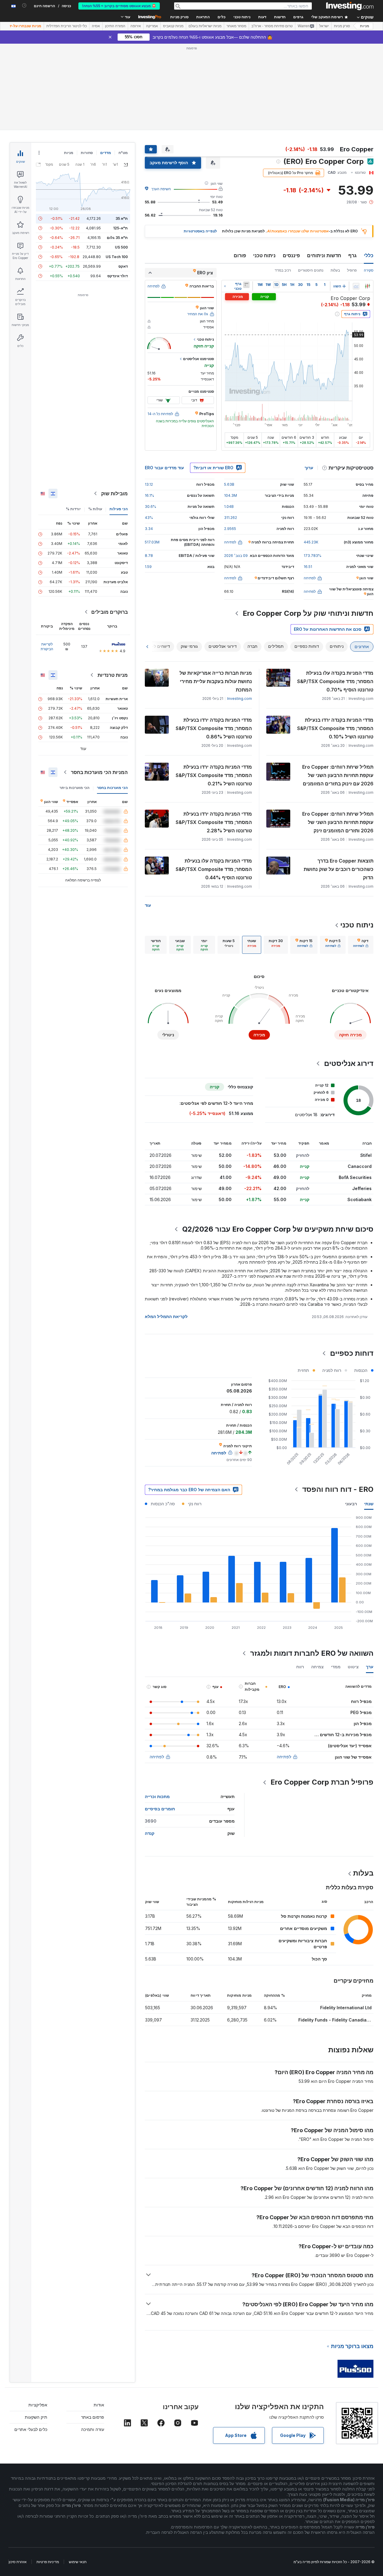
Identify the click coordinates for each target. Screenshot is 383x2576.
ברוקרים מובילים (110, 612)
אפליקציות (38, 2405)
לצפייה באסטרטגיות (200, 231)
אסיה (96, 26)
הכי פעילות (119, 509)
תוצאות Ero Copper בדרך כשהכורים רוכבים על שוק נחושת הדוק (339, 869)
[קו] (356, 286)
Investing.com (240, 699)
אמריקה (152, 26)
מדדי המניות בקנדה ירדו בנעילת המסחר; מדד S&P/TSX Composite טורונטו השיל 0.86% (214, 728)
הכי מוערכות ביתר (75, 788)
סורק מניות (179, 17)
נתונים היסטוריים (311, 270)
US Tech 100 (117, 257)
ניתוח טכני (264, 255)
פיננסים (291, 255)
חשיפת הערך (161, 189)
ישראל (324, 26)
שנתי (369, 1504)
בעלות (335, 270)
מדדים (106, 153)
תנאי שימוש (78, 2562)
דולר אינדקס (118, 276)
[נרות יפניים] (367, 286)
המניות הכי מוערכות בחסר (99, 772)
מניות (365, 26)
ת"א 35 (122, 218)
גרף (352, 255)
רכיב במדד (283, 270)
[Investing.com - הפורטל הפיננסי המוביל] (350, 6)
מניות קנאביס (173, 26)
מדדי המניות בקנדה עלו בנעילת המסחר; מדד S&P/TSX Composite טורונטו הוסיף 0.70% (335, 681)
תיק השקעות (36, 2417)
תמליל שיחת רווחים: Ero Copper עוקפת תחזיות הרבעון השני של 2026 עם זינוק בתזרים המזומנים (338, 775)
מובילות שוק (114, 493)
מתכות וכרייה (157, 1796)
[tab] (361, 945)
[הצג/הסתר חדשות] (246, 285)
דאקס (123, 266)
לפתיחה (284, 1757)
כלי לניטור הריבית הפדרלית (67, 26)
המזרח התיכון (115, 26)
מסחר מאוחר (236, 26)
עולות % (95, 509)
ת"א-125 (120, 228)
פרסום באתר (93, 2417)
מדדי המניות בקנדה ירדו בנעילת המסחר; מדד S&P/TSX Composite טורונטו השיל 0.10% (335, 728)
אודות (99, 2405)
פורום (240, 255)
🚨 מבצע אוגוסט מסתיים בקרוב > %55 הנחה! (119, 6)
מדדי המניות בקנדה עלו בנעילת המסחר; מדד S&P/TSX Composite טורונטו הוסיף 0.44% (214, 869)
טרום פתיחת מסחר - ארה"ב (272, 26)
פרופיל (352, 270)
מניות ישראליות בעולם (205, 26)
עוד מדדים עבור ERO (164, 468)
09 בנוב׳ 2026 (236, 556)
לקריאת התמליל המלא (166, 1316)
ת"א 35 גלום (117, 238)
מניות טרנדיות (113, 675)
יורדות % (73, 509)
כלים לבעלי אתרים (31, 2429)
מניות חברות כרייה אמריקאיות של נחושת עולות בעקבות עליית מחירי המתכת (216, 681)
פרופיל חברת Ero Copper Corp (322, 1782)
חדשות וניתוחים (324, 255)
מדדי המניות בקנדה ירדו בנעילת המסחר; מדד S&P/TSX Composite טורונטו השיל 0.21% (214, 775)
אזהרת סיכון (18, 2562)
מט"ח (123, 153)
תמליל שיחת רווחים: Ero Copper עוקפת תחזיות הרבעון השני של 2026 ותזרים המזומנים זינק (338, 822)
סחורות (87, 153)
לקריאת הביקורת (47, 646)
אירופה (136, 26)
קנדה (150, 1833)
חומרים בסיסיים (160, 1809)
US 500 (121, 247)
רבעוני (351, 1504)
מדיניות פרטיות (48, 2562)
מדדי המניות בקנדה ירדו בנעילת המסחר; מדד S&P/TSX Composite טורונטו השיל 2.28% (214, 822)
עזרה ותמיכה (93, 2429)
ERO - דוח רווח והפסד (338, 1489)
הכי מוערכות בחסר (112, 788)
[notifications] (24, 6)
